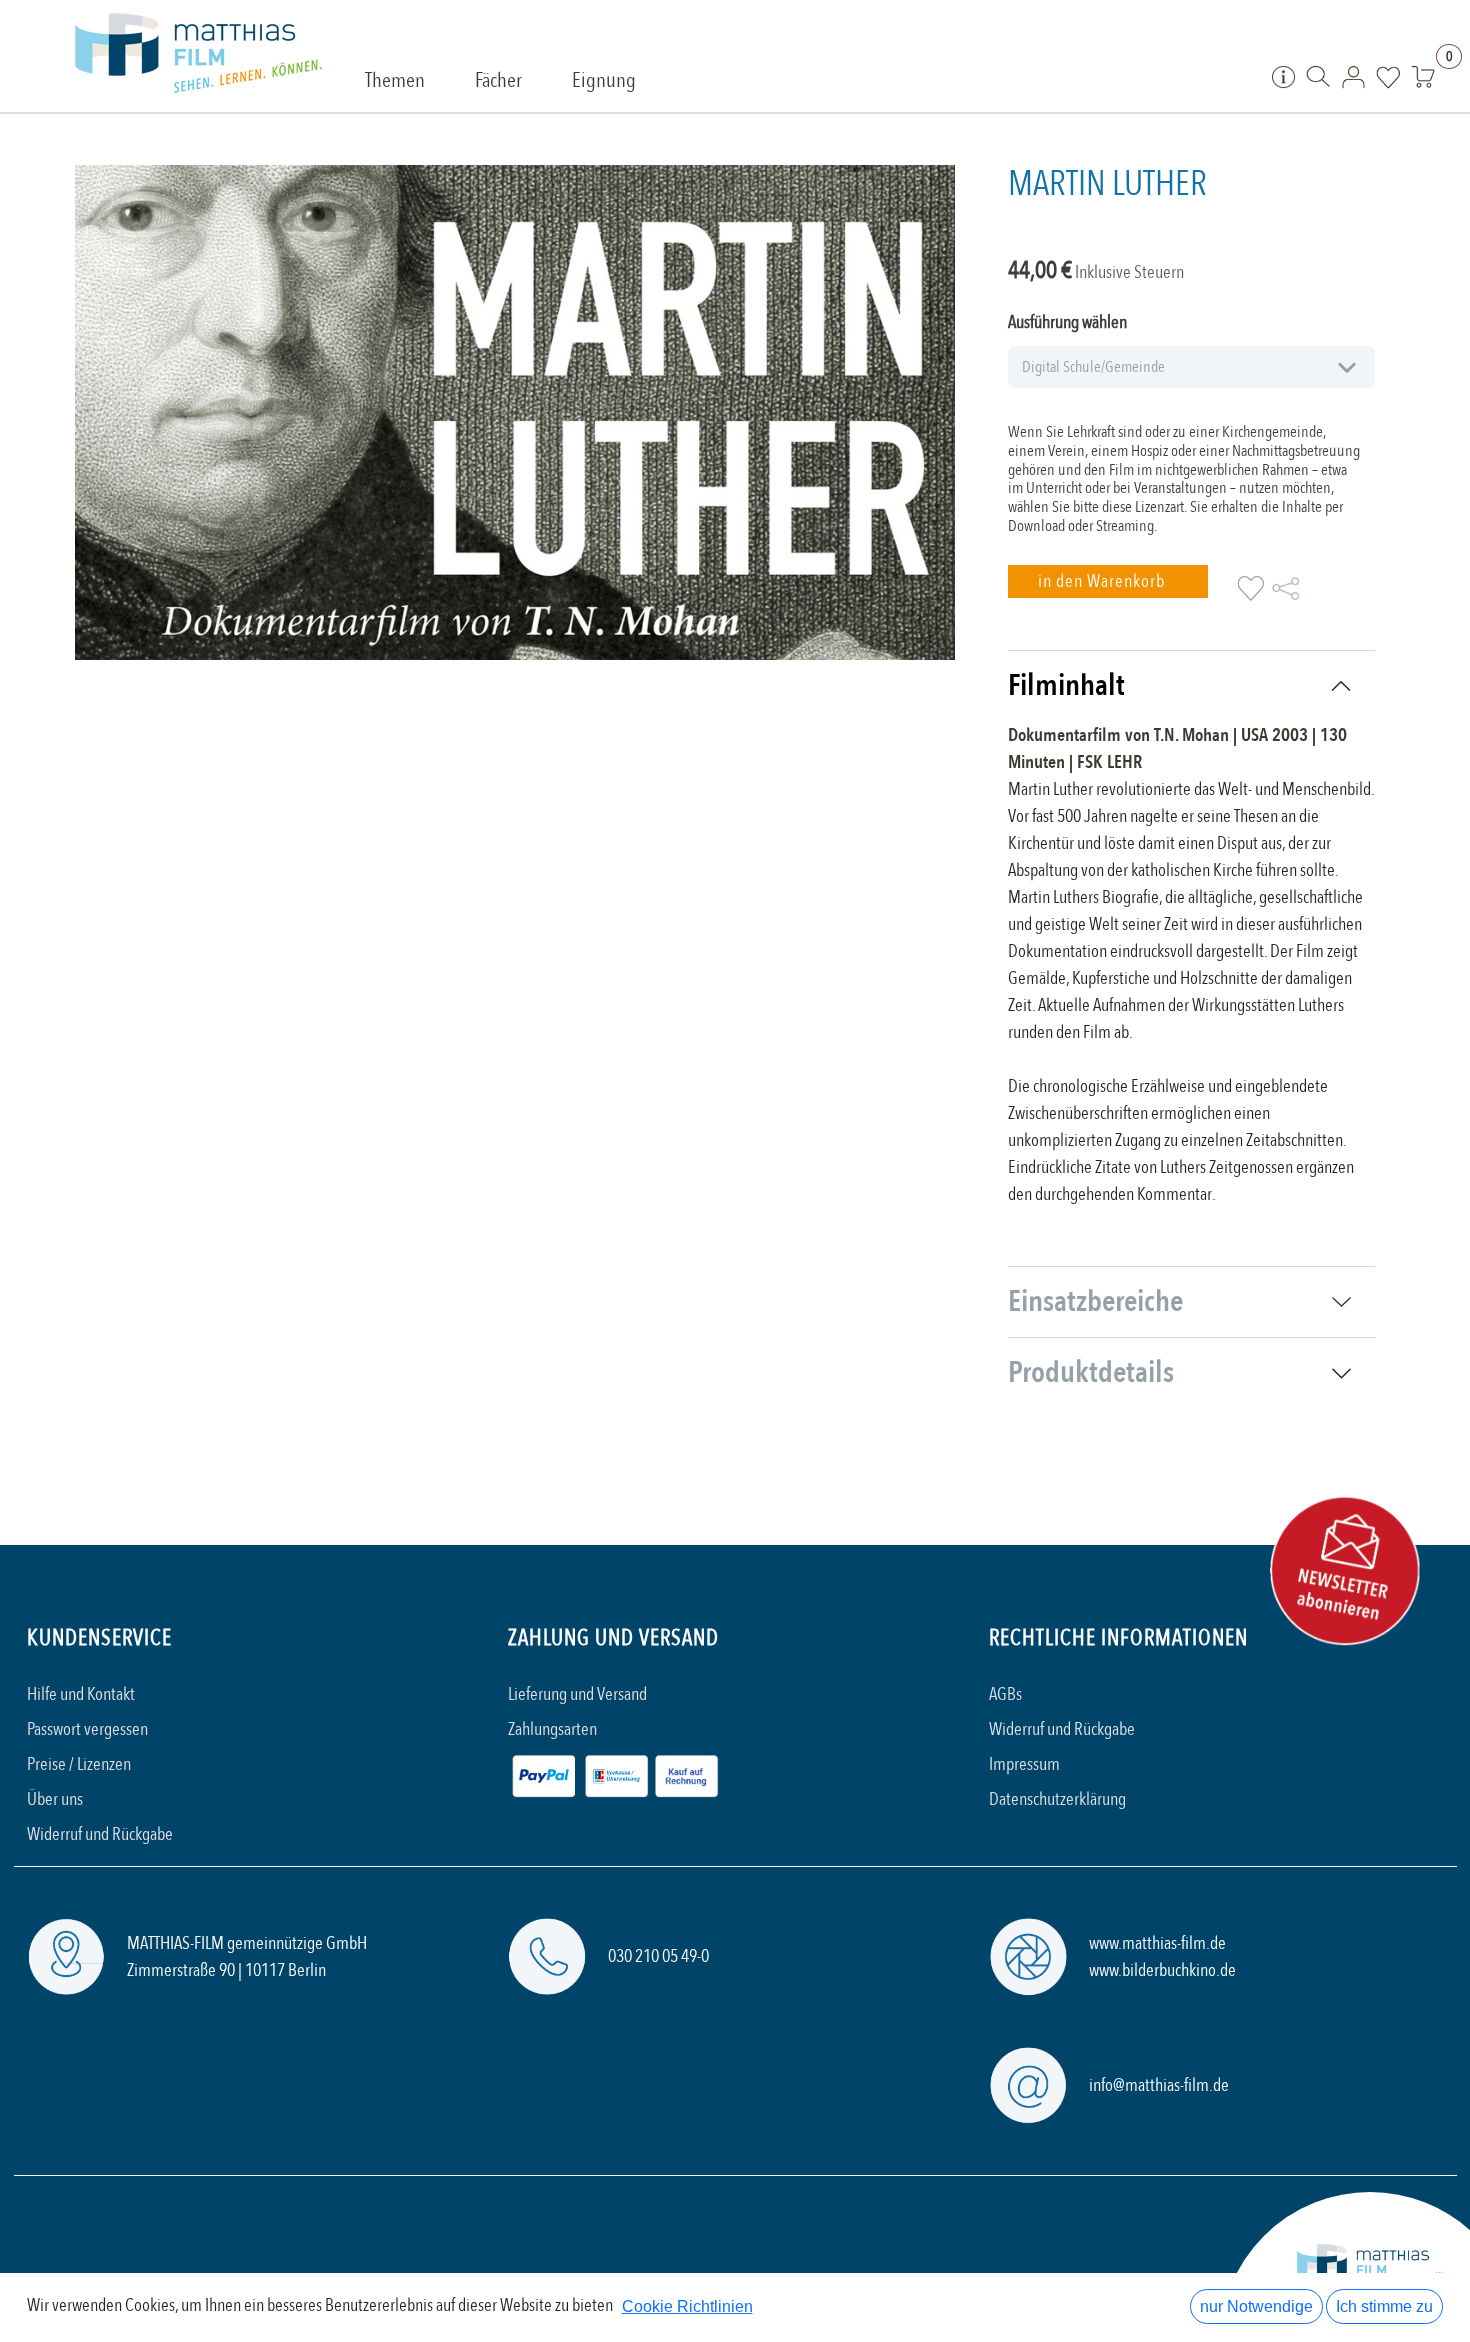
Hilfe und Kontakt (81, 1694)
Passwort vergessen (87, 1729)
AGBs (1005, 1694)
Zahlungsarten (552, 1729)
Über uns (55, 1799)
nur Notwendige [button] (1256, 2306)
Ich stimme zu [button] (1384, 2306)
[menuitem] (395, 82)
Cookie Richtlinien (687, 2306)
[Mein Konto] (1353, 76)
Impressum (1024, 1764)
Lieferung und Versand (577, 1694)
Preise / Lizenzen (79, 1764)
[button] (1108, 581)
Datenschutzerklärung (1057, 1799)
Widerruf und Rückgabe (100, 1834)
